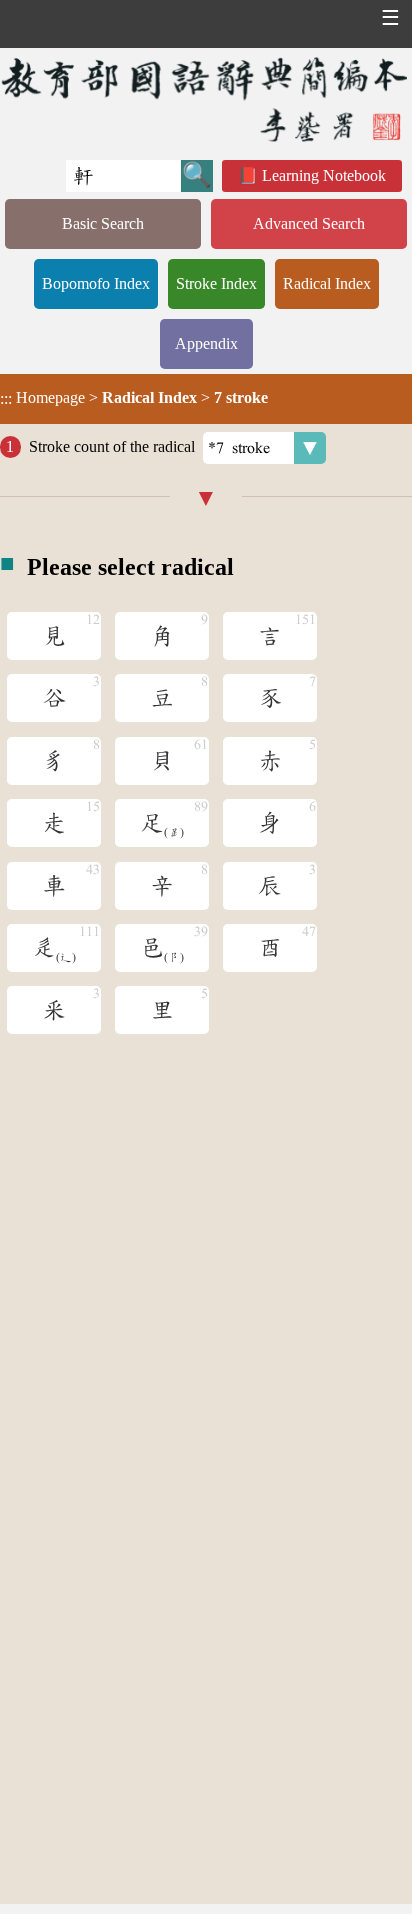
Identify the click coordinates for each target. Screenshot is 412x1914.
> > (134, 398)
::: (6, 398)
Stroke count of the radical (112, 446)
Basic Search (103, 223)
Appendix (206, 343)
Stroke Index (216, 283)
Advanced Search (309, 223)
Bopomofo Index (96, 283)
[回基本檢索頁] (206, 99)
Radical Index (327, 283)
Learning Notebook (324, 175)
